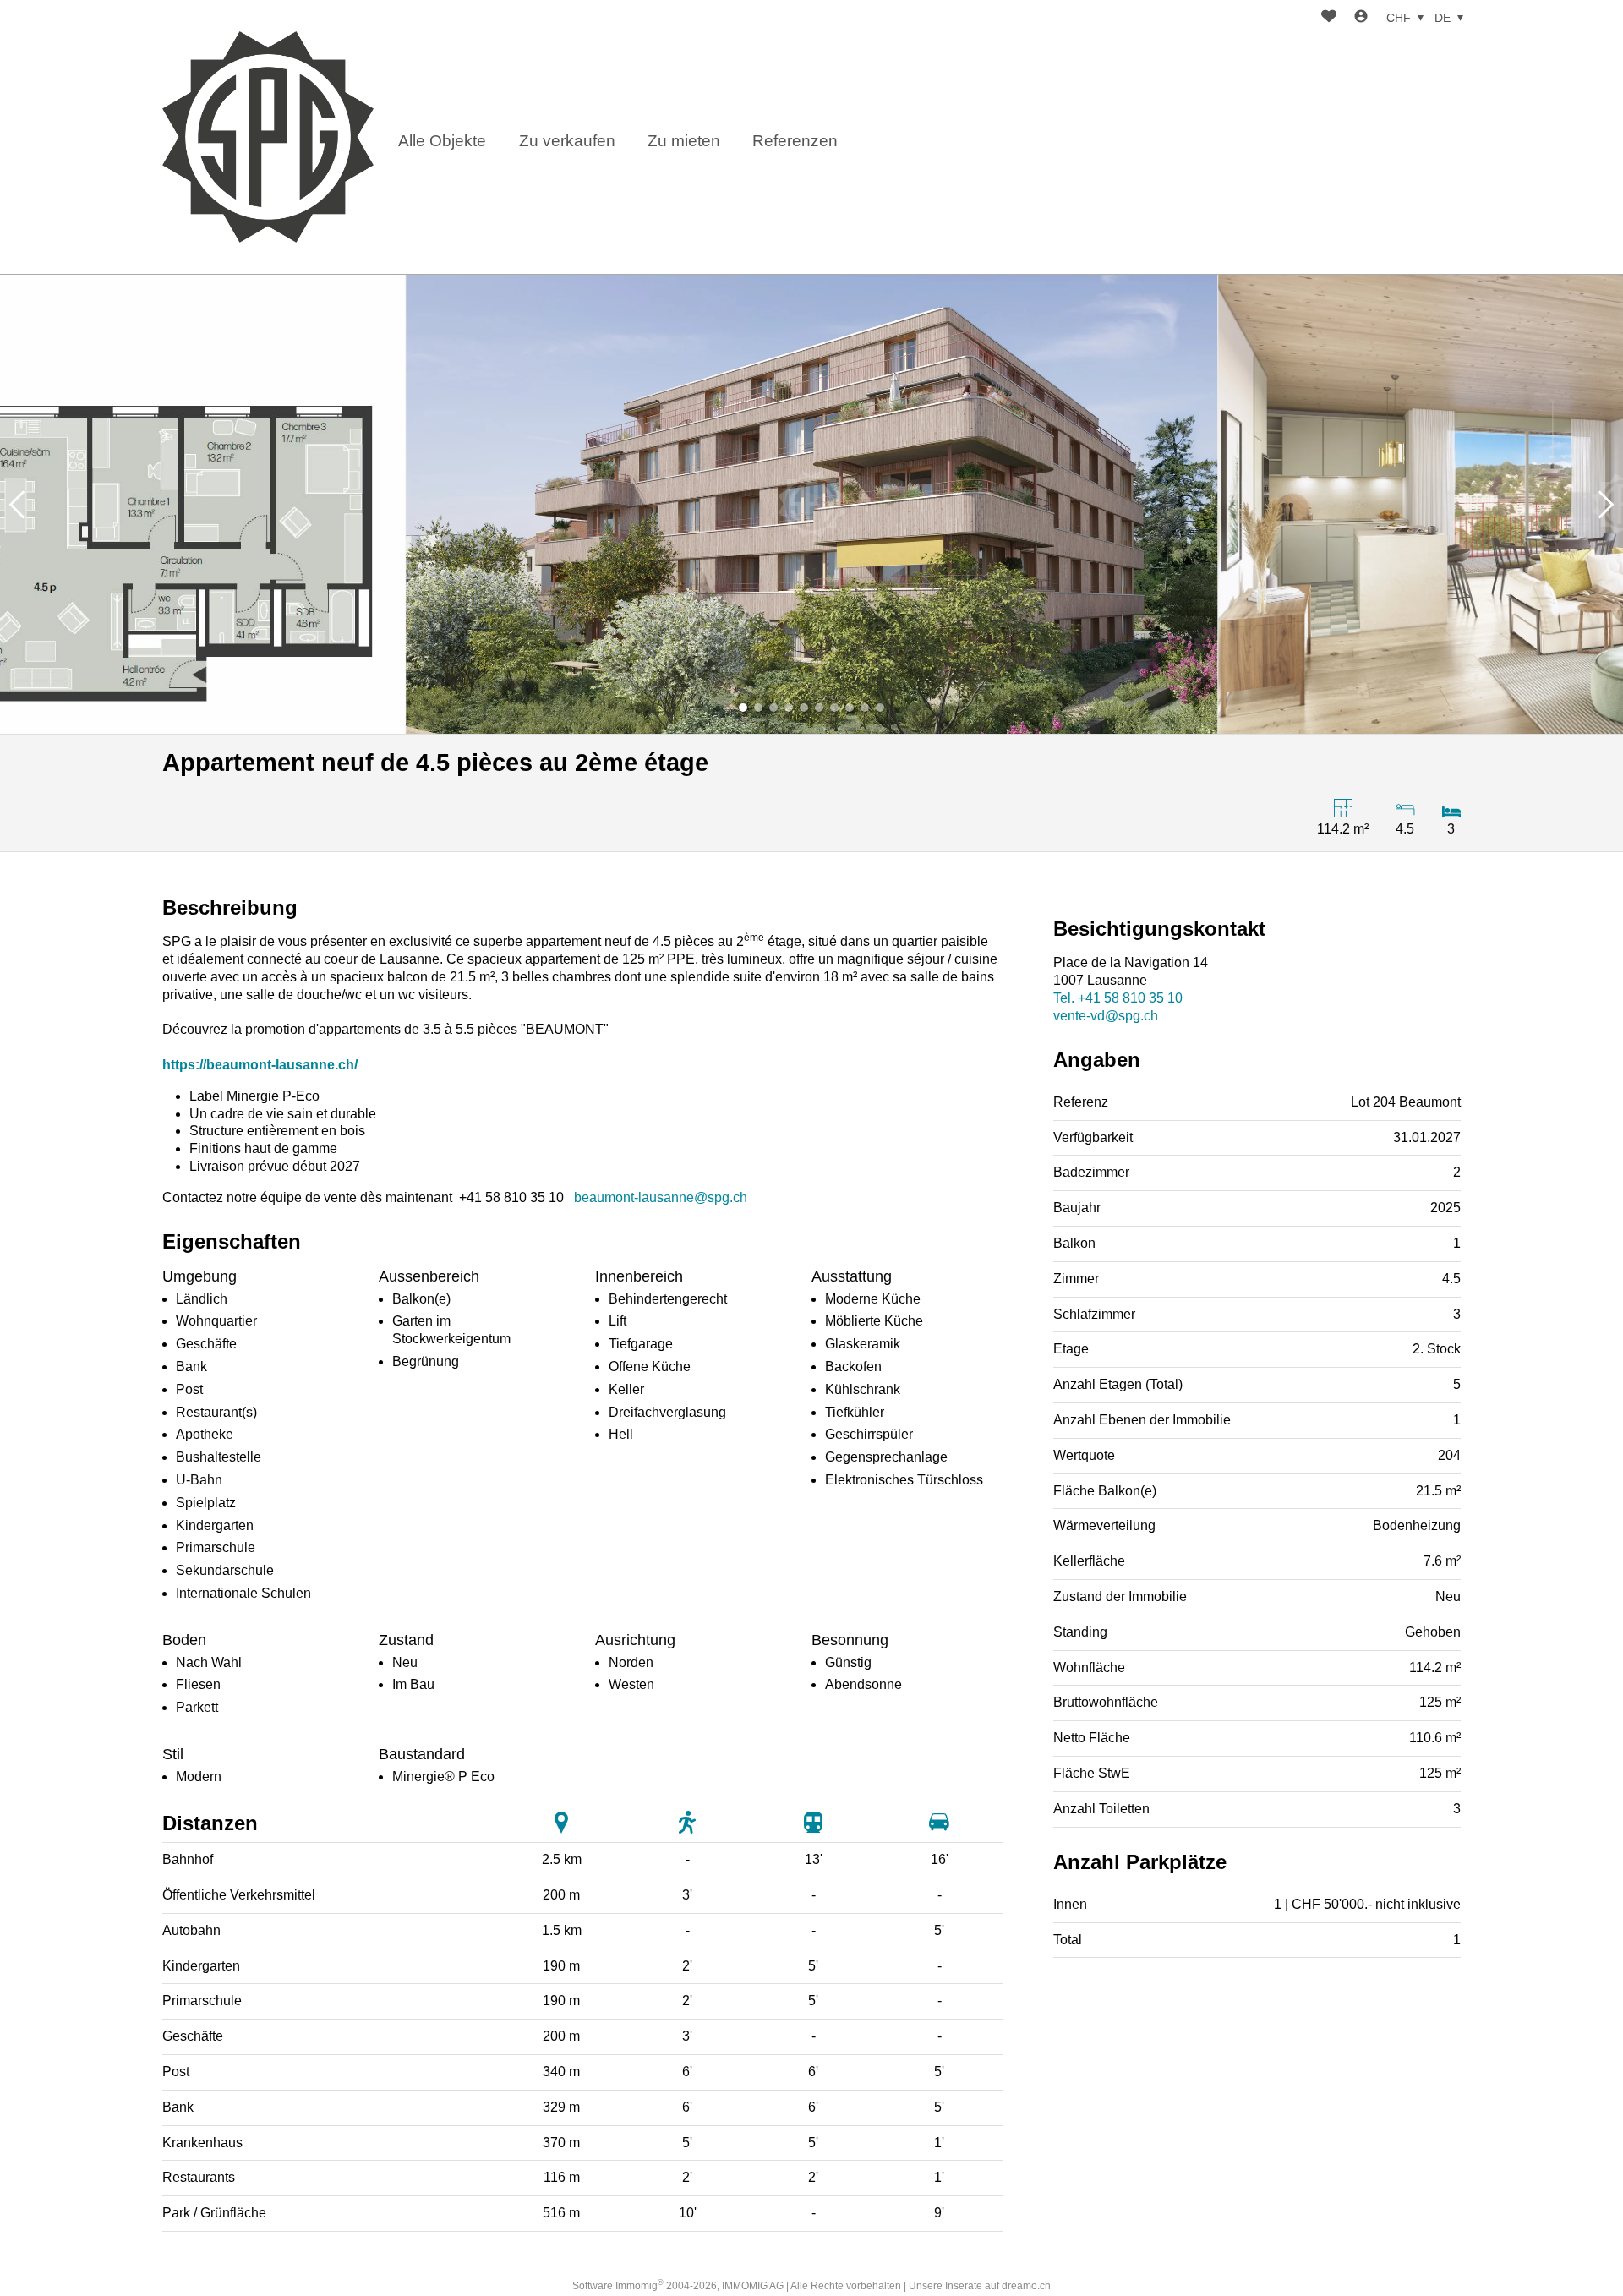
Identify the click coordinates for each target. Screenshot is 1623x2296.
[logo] (268, 137)
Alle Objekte (442, 141)
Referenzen (795, 141)
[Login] (1361, 18)
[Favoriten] (1329, 18)
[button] (17, 504)
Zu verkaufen (567, 141)
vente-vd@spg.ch (1106, 1016)
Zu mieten (684, 141)
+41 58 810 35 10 (1118, 998)
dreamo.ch (1026, 2286)
